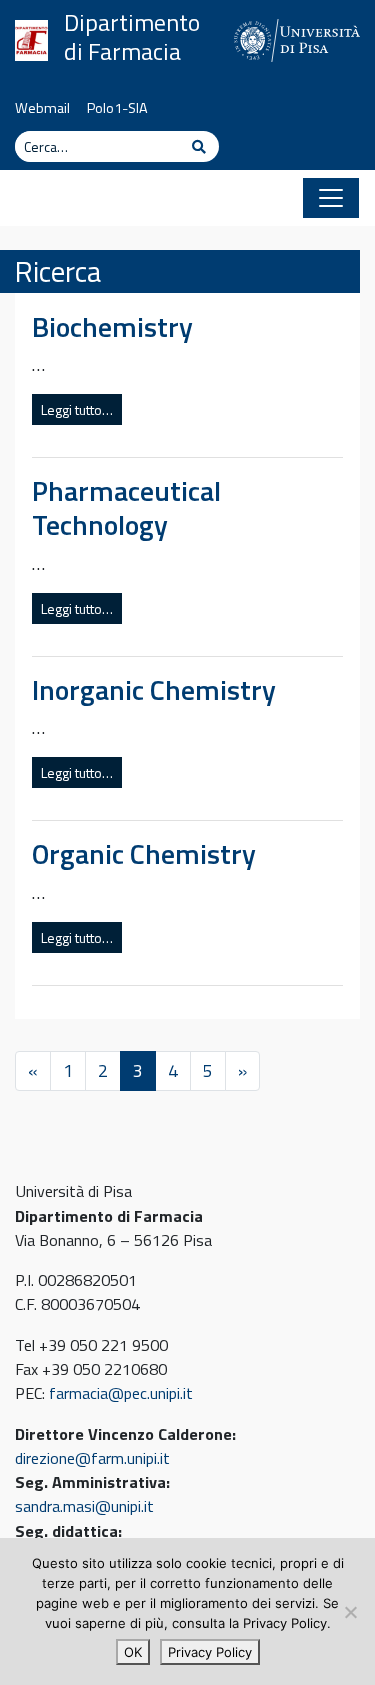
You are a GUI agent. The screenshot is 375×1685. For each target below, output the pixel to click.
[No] (350, 1612)
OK (133, 1652)
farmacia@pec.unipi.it (121, 1393)
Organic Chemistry (144, 853)
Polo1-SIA (117, 108)
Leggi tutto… (77, 409)
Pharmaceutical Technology (126, 507)
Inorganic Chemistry (154, 689)
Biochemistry (112, 326)
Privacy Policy (210, 1652)
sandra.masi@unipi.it (84, 1506)
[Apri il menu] (331, 198)
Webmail (42, 108)
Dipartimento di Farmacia (132, 37)
